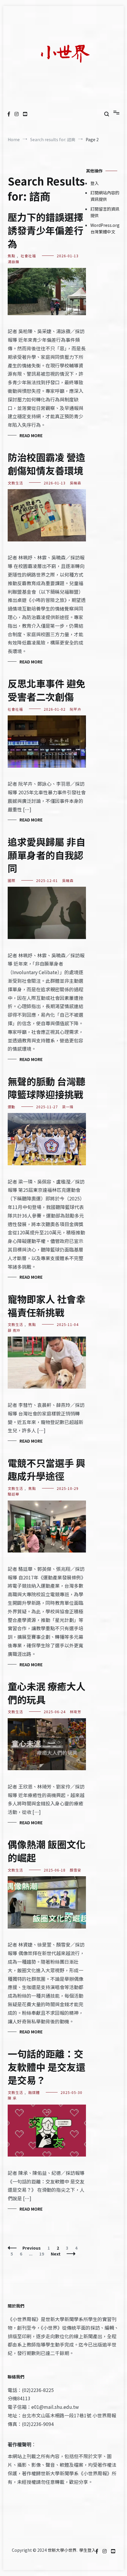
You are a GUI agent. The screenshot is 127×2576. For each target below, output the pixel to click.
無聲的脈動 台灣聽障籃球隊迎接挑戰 (47, 1088)
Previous (32, 2248)
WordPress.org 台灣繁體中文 (105, 228)
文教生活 (15, 483)
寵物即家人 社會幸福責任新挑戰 (47, 1305)
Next (56, 2254)
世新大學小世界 (62, 2550)
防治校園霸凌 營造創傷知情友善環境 (47, 464)
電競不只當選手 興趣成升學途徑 (47, 1469)
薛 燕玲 (14, 1330)
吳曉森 (75, 483)
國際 (12, 880)
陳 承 (12, 2098)
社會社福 (28, 256)
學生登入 (87, 2550)
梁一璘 (68, 1107)
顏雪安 (75, 1870)
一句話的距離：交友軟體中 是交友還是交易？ (47, 2067)
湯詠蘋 (13, 262)
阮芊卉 (75, 709)
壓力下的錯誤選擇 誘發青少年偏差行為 (45, 230)
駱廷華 (13, 1494)
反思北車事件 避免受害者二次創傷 (47, 690)
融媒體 (34, 2092)
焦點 (12, 256)
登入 (95, 183)
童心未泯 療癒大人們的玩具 (47, 1693)
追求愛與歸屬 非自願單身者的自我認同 (47, 855)
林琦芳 (75, 1712)
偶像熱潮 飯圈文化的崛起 (47, 1851)
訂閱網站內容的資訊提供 (105, 196)
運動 (12, 1107)
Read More (31, 435)
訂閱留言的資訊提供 (105, 212)
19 (43, 2254)
